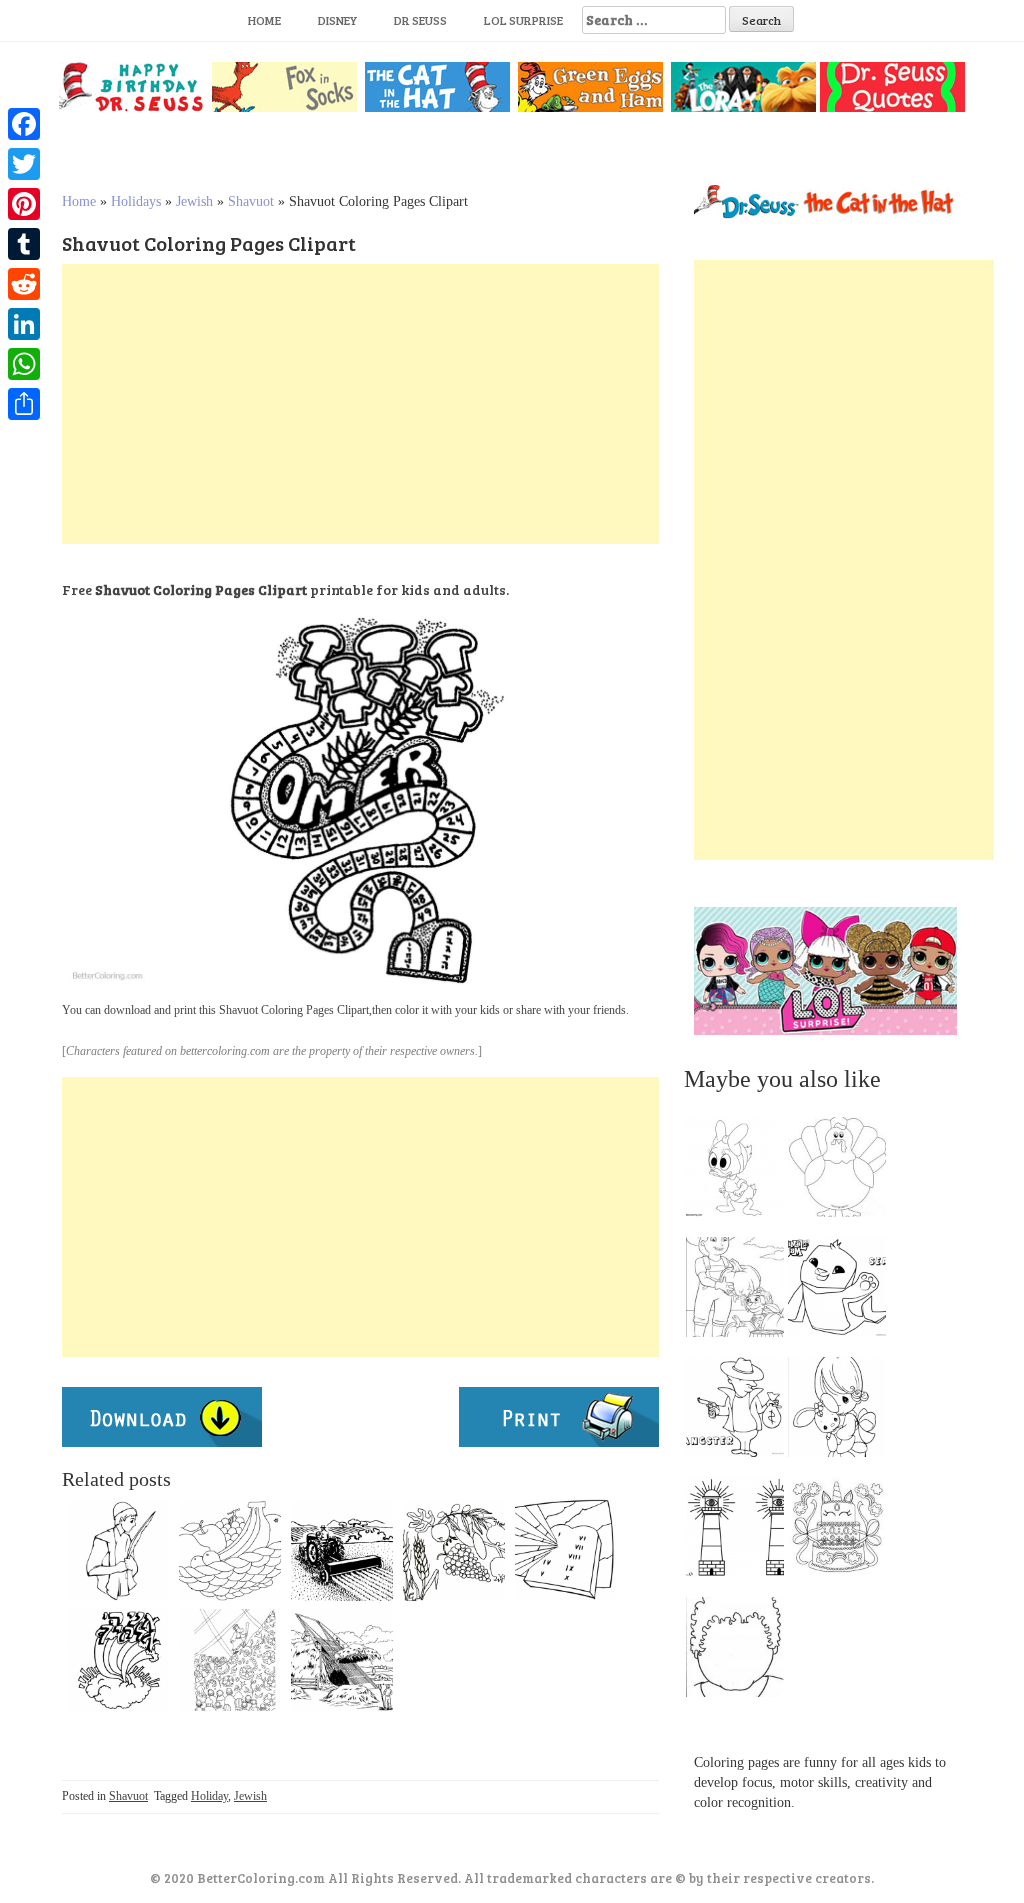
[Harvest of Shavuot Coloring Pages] (342, 1660)
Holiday (209, 1796)
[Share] (24, 404)
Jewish (194, 201)
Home (264, 20)
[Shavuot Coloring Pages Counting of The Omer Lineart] (566, 1550)
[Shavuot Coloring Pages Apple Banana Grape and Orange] (230, 1550)
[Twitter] (24, 164)
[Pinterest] (24, 204)
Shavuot (251, 201)
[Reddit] (24, 284)
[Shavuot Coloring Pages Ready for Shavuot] (118, 1550)
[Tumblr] (24, 244)
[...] (741, 1172)
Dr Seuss (420, 20)
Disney (337, 20)
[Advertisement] (360, 404)
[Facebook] (24, 124)
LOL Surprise (523, 20)
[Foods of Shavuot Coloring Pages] (454, 1550)
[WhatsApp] (24, 364)
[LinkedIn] (24, 324)
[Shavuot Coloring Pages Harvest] (342, 1550)
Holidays (136, 201)
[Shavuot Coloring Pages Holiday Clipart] (118, 1660)
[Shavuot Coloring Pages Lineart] (230, 1660)
